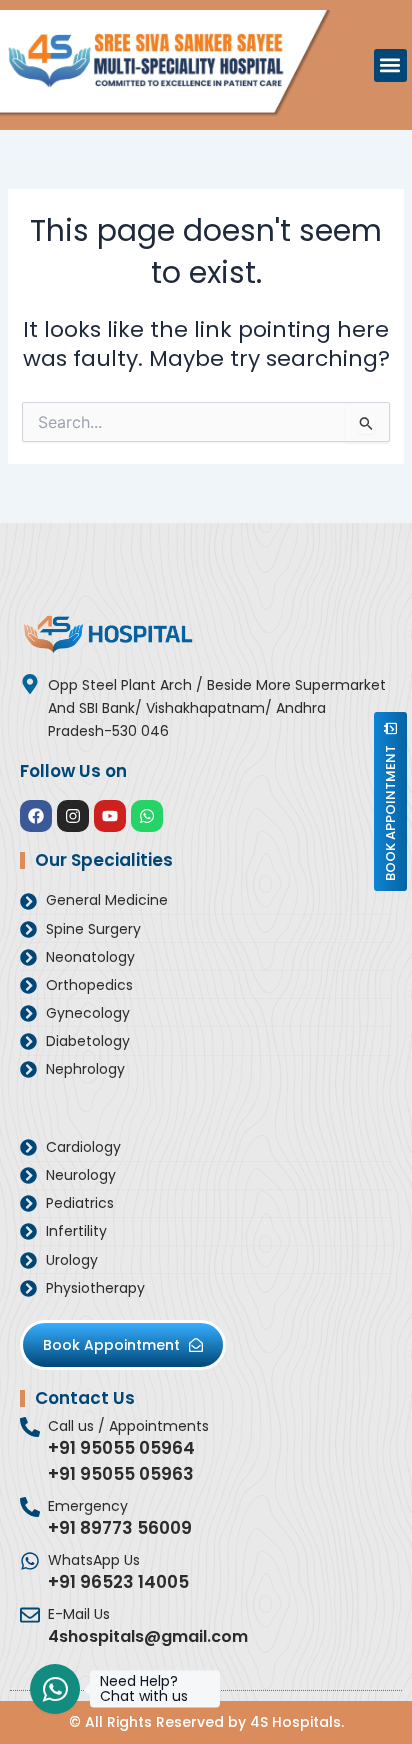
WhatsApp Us (94, 1560)
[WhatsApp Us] (30, 1561)
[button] (390, 65)
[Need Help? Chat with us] (55, 1689)
